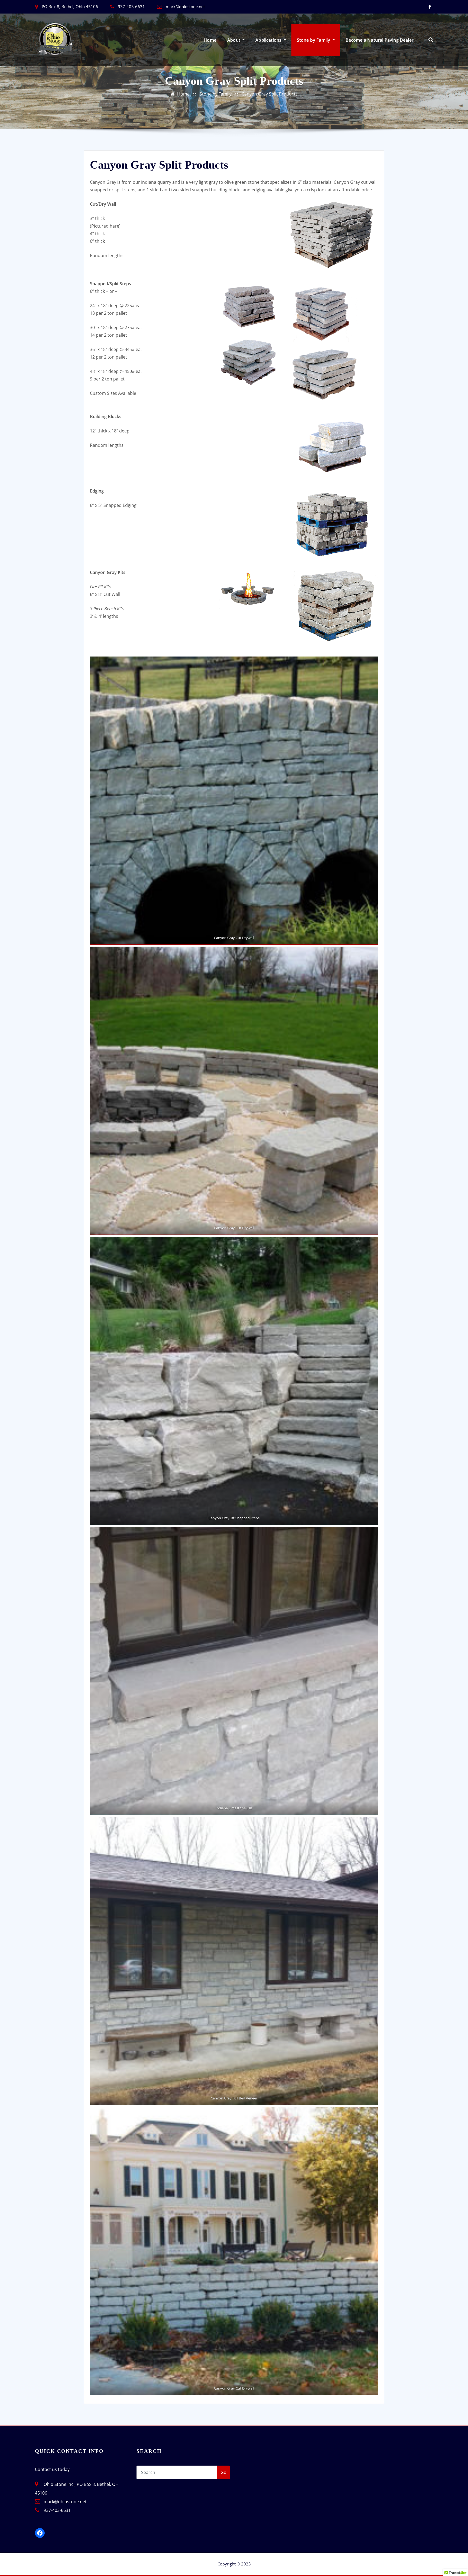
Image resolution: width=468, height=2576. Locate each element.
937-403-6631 (131, 6)
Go (223, 2472)
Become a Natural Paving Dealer (380, 40)
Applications (269, 40)
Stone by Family (314, 40)
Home (210, 40)
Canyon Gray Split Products (270, 94)
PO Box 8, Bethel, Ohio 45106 (70, 6)
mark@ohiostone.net (185, 6)
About (234, 40)
